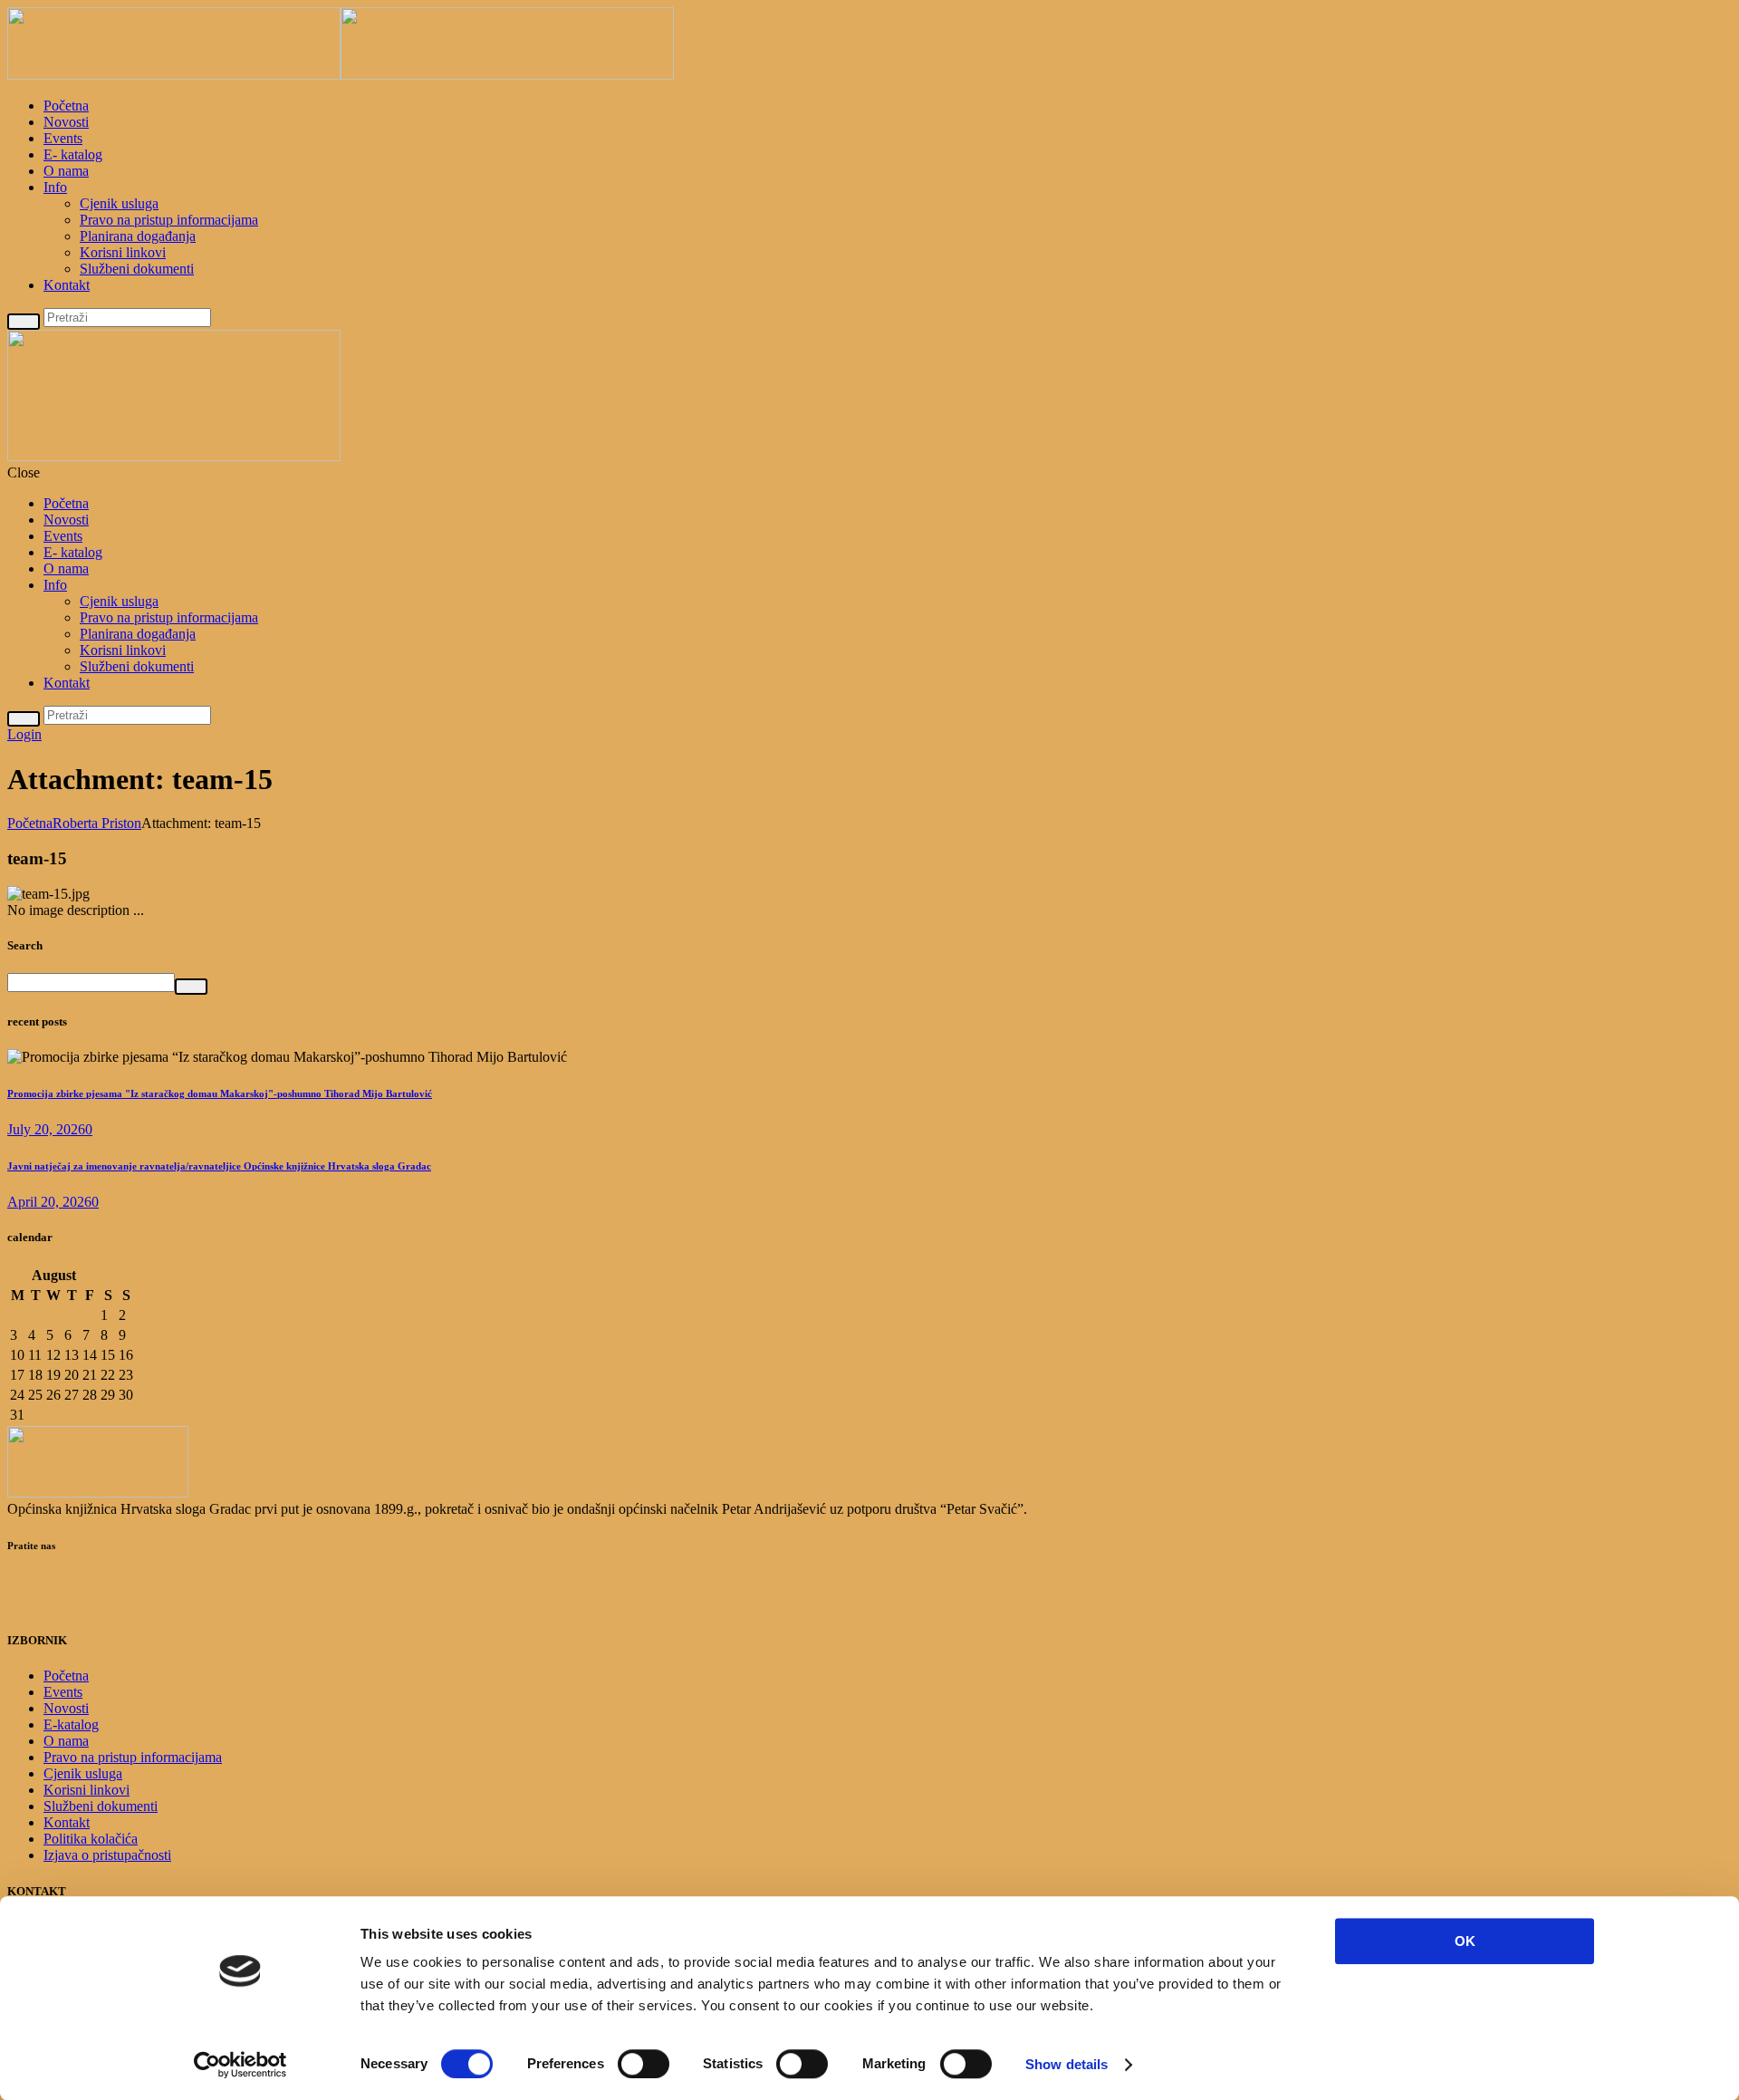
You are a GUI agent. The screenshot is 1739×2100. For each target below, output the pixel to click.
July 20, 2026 (46, 1129)
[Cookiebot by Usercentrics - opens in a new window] (240, 2065)
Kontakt (67, 285)
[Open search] (24, 321)
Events (63, 138)
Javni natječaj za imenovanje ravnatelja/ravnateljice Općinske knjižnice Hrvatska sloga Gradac (219, 1166)
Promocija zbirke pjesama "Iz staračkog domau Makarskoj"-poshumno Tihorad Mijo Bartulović (220, 1093)
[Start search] (24, 719)
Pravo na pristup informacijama (169, 220)
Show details (1066, 2064)
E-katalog (71, 1724)
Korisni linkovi (123, 252)
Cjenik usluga (119, 203)
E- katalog (73, 154)
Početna (66, 106)
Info (55, 187)
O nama (66, 171)
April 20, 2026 (49, 1202)
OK (1465, 1941)
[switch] (644, 2064)
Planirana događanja (138, 236)
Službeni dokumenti (137, 269)
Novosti (66, 122)
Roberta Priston (97, 823)
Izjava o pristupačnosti (107, 1855)
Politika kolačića (91, 1839)
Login (24, 734)
